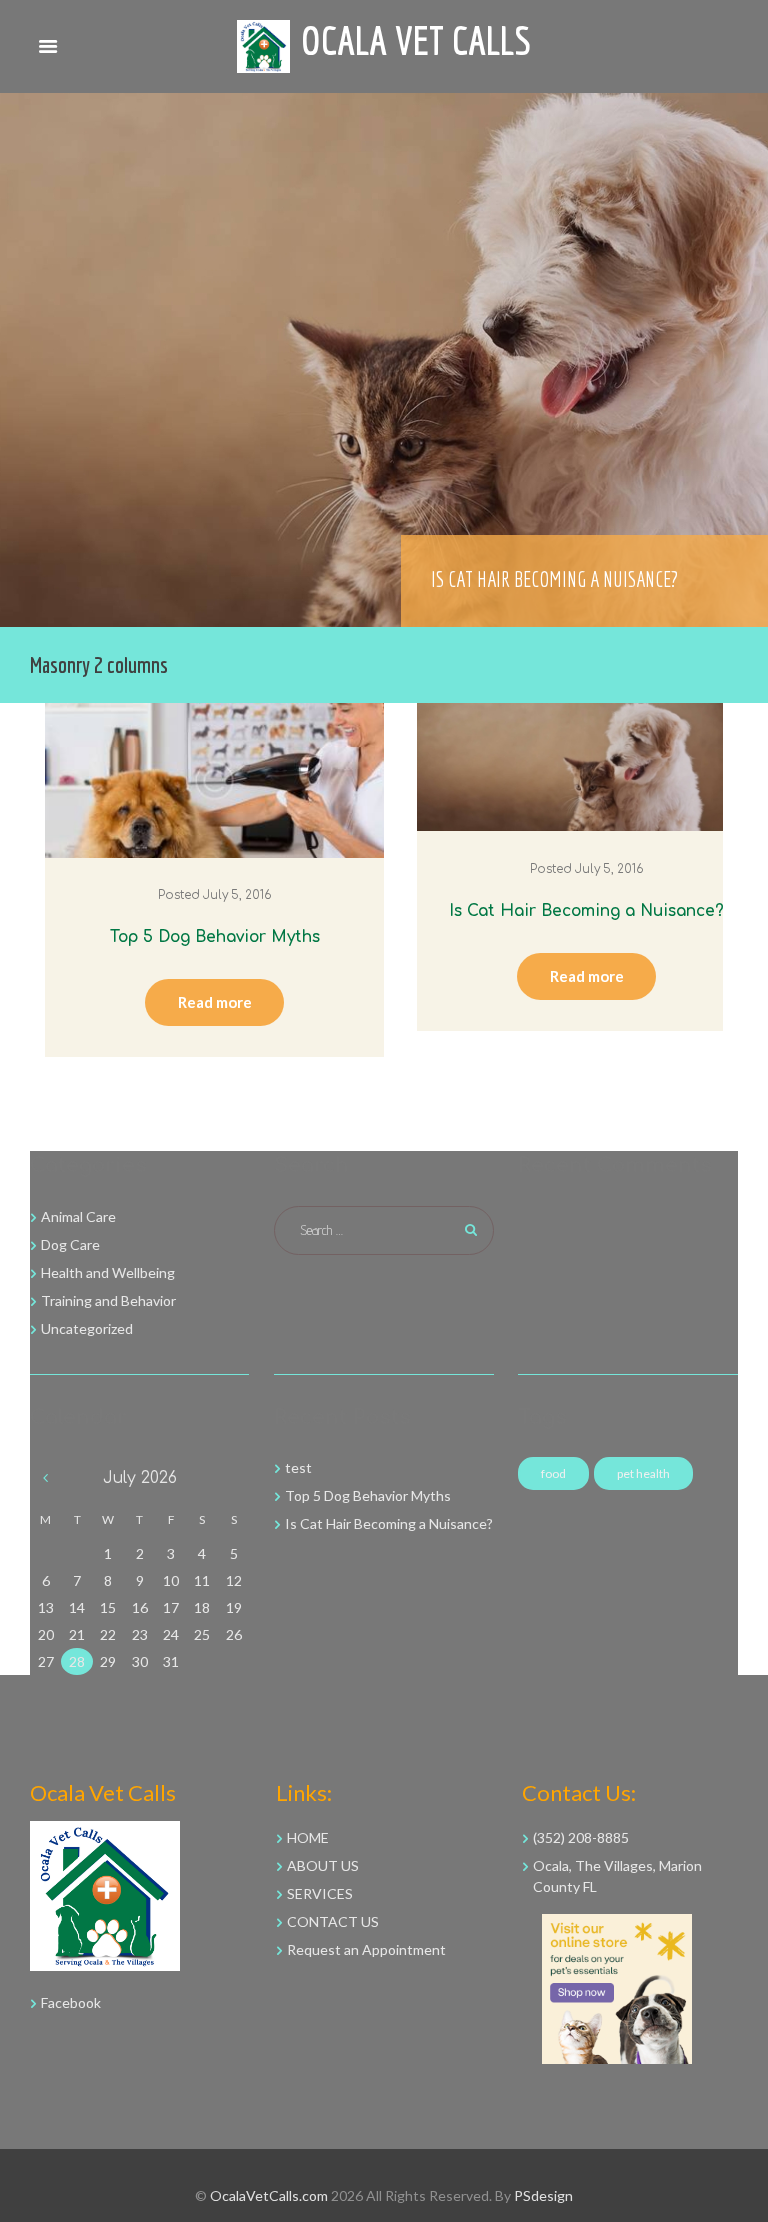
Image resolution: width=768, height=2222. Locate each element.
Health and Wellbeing (108, 1272)
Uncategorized (87, 1328)
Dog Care (70, 1244)
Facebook (71, 2002)
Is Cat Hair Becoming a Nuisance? (554, 579)
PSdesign (543, 2195)
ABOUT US (323, 1865)
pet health (643, 1473)
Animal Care (78, 1216)
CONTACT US (333, 1921)
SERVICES (320, 1893)
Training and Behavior (108, 1300)
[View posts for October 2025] (45, 1478)
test (298, 1467)
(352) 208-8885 (581, 1837)
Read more (215, 1002)
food (553, 1473)
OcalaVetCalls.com (269, 2195)
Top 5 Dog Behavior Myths (215, 937)
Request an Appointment (366, 1949)
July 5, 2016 (237, 895)
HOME (308, 1837)
